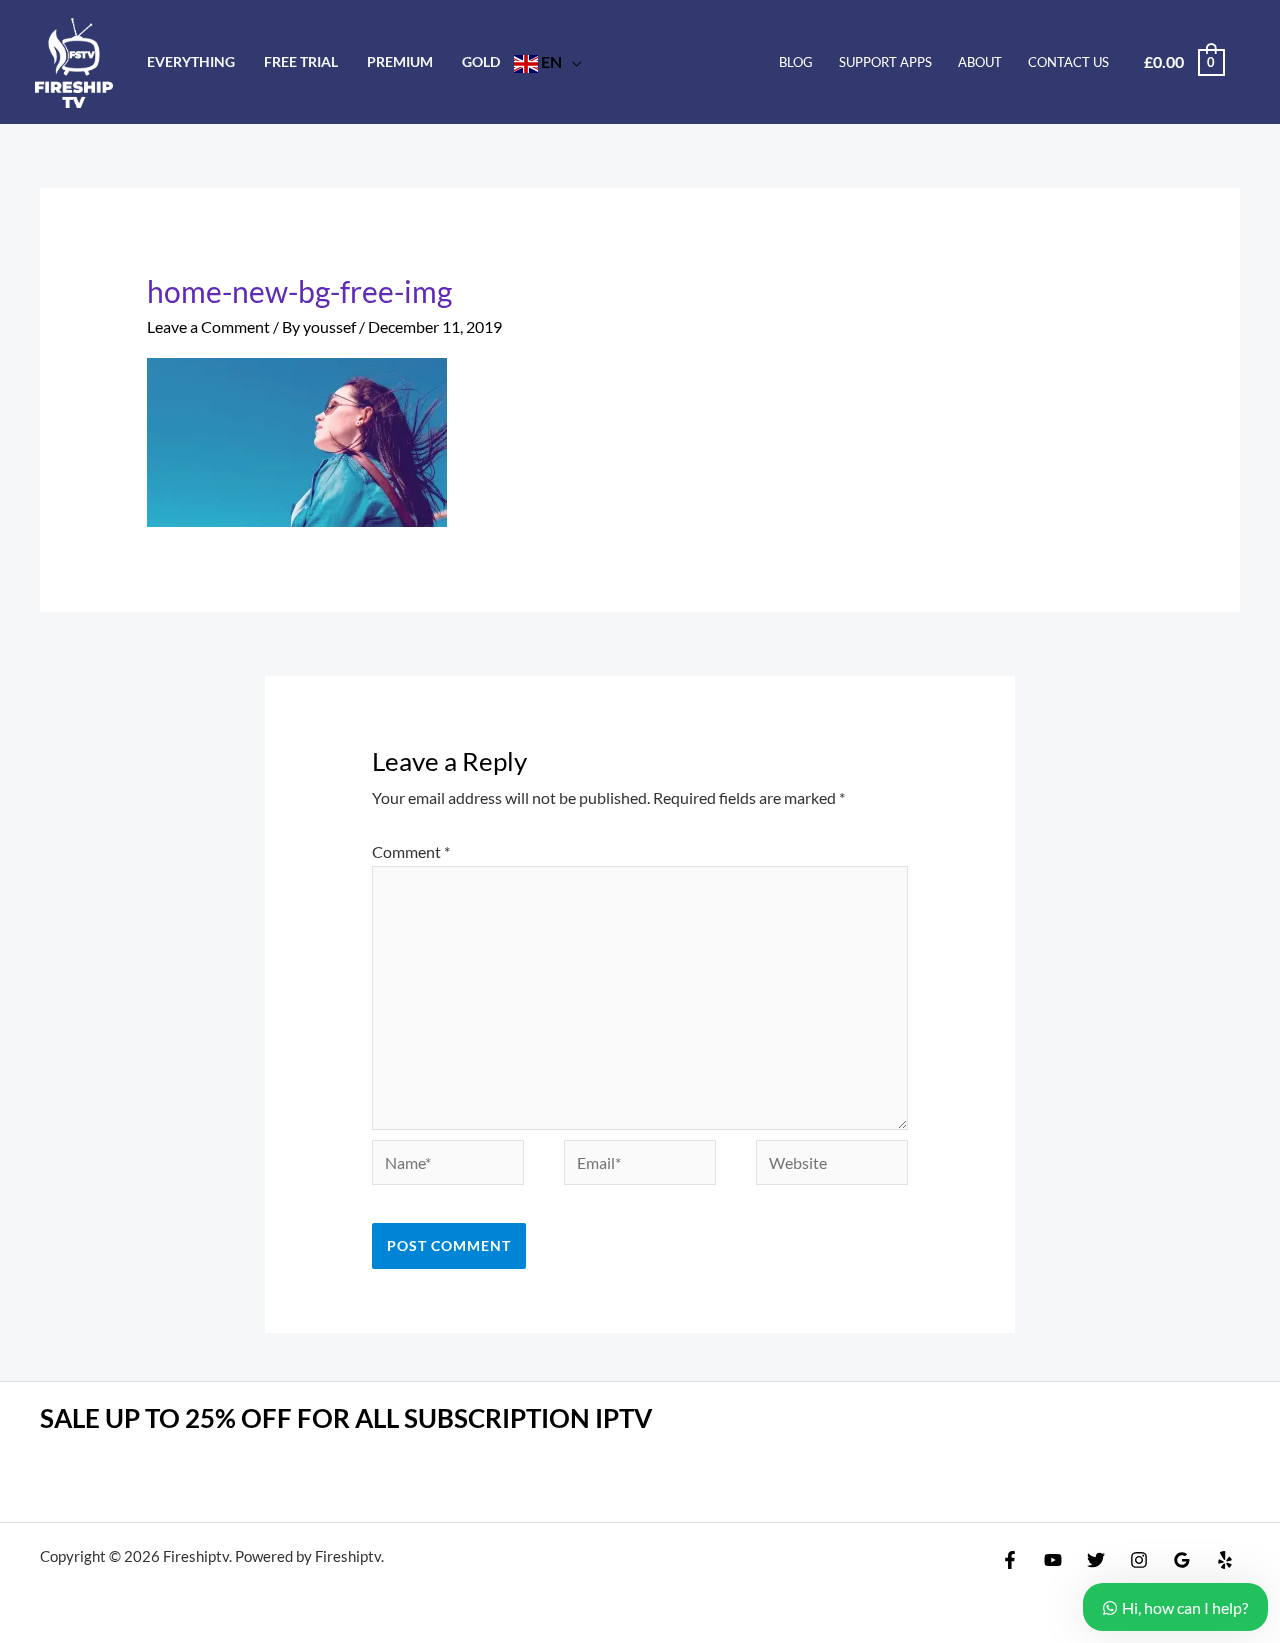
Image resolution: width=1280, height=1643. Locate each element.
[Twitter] (1096, 1560)
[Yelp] (1225, 1560)
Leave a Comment (208, 326)
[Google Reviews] (1182, 1560)
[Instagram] (1139, 1560)
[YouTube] (1053, 1560)
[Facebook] (1010, 1560)
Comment (411, 851)
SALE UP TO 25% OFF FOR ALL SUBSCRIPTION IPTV (346, 1418)
